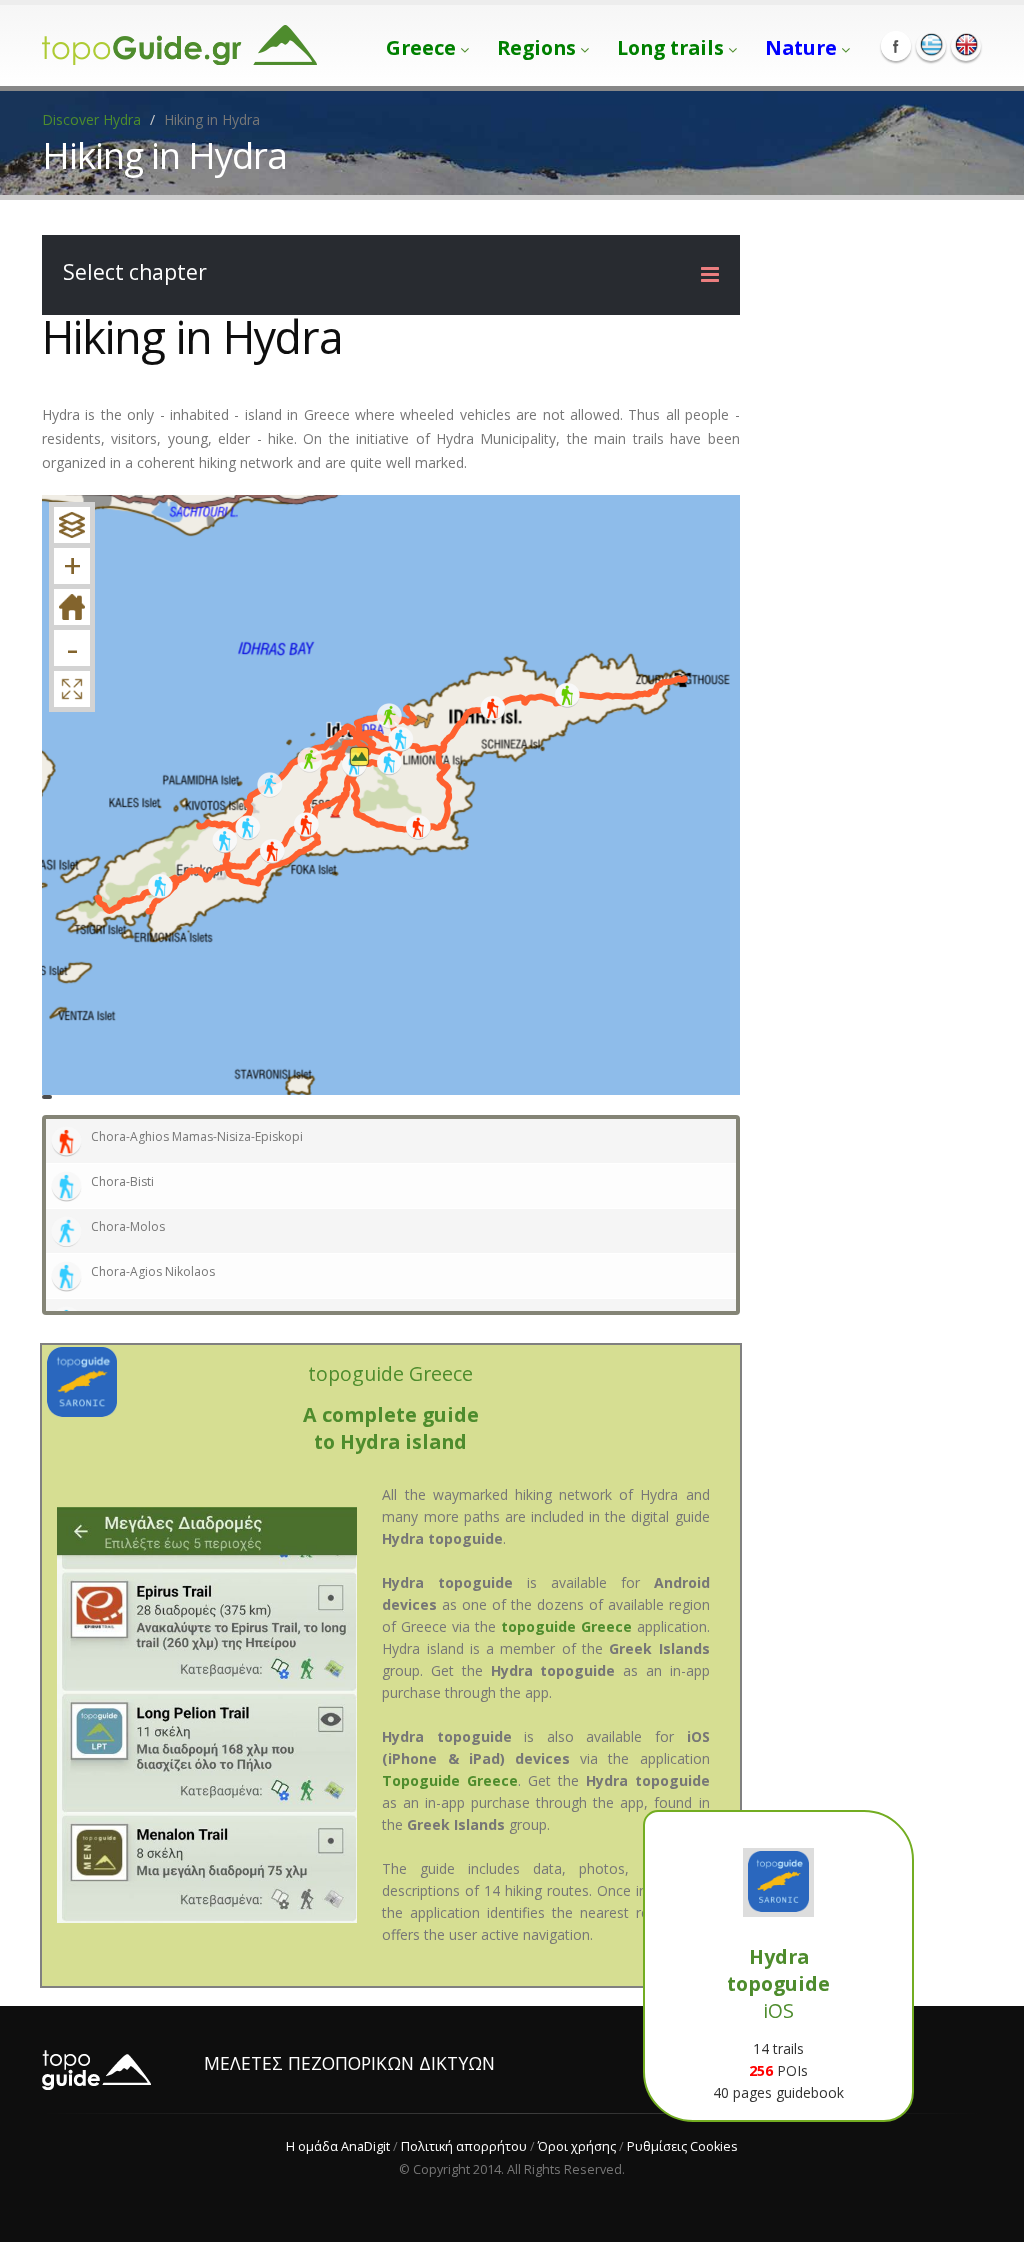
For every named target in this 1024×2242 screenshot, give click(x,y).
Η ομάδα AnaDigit (338, 2146)
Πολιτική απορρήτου (464, 2146)
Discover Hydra (91, 119)
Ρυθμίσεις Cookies (682, 2146)
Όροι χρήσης (577, 2146)
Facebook (896, 46)
